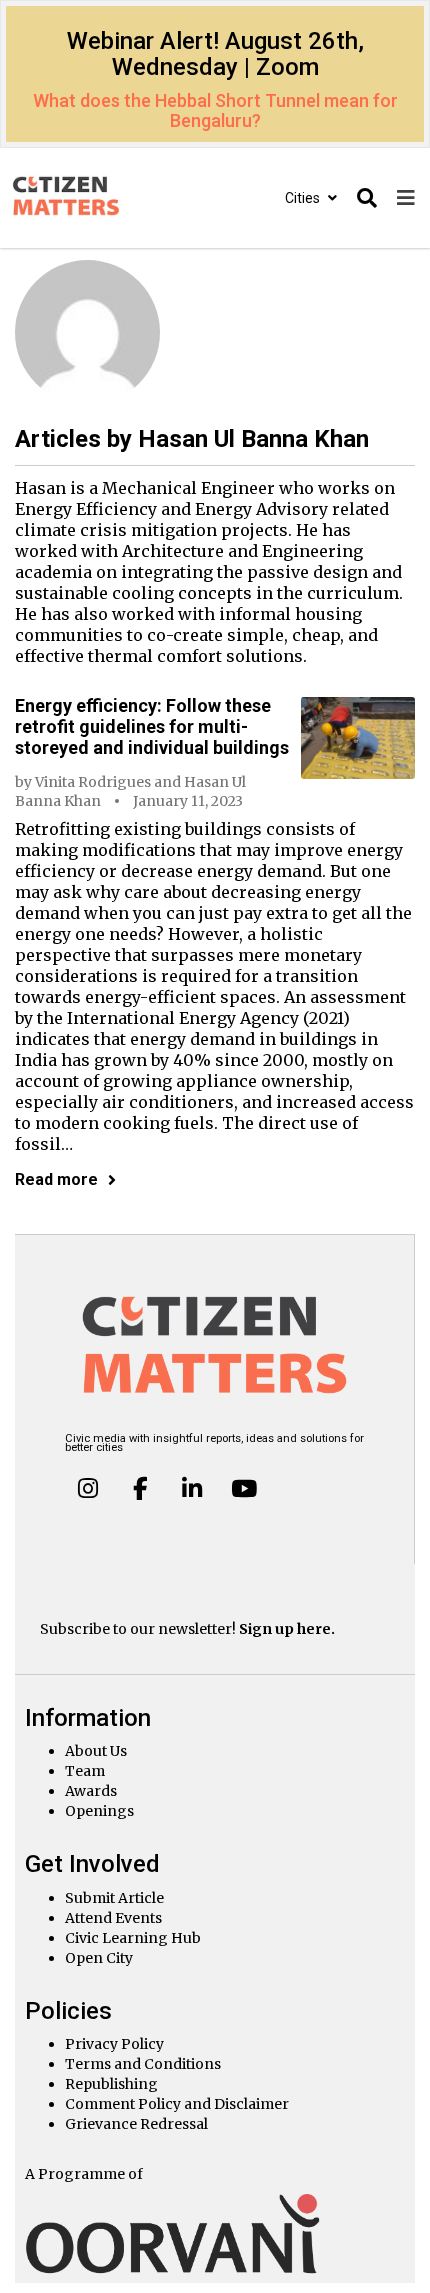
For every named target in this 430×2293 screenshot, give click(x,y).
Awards (91, 1791)
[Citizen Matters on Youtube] (243, 1488)
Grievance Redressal (136, 2124)
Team (85, 1771)
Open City (99, 1958)
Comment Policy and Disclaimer (177, 2104)
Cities (304, 198)
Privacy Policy (114, 2044)
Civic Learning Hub (133, 1938)
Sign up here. (287, 1629)
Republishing (111, 2084)
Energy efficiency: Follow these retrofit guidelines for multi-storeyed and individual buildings (152, 726)
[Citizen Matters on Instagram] (88, 1488)
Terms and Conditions (143, 2064)
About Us (96, 1751)
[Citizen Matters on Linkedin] (192, 1488)
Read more (56, 1179)
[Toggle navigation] (406, 198)
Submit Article (114, 1898)
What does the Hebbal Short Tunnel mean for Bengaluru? (215, 110)
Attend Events (113, 1918)
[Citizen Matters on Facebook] (140, 1488)
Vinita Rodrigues (93, 782)
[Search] (367, 198)
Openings (99, 1811)
